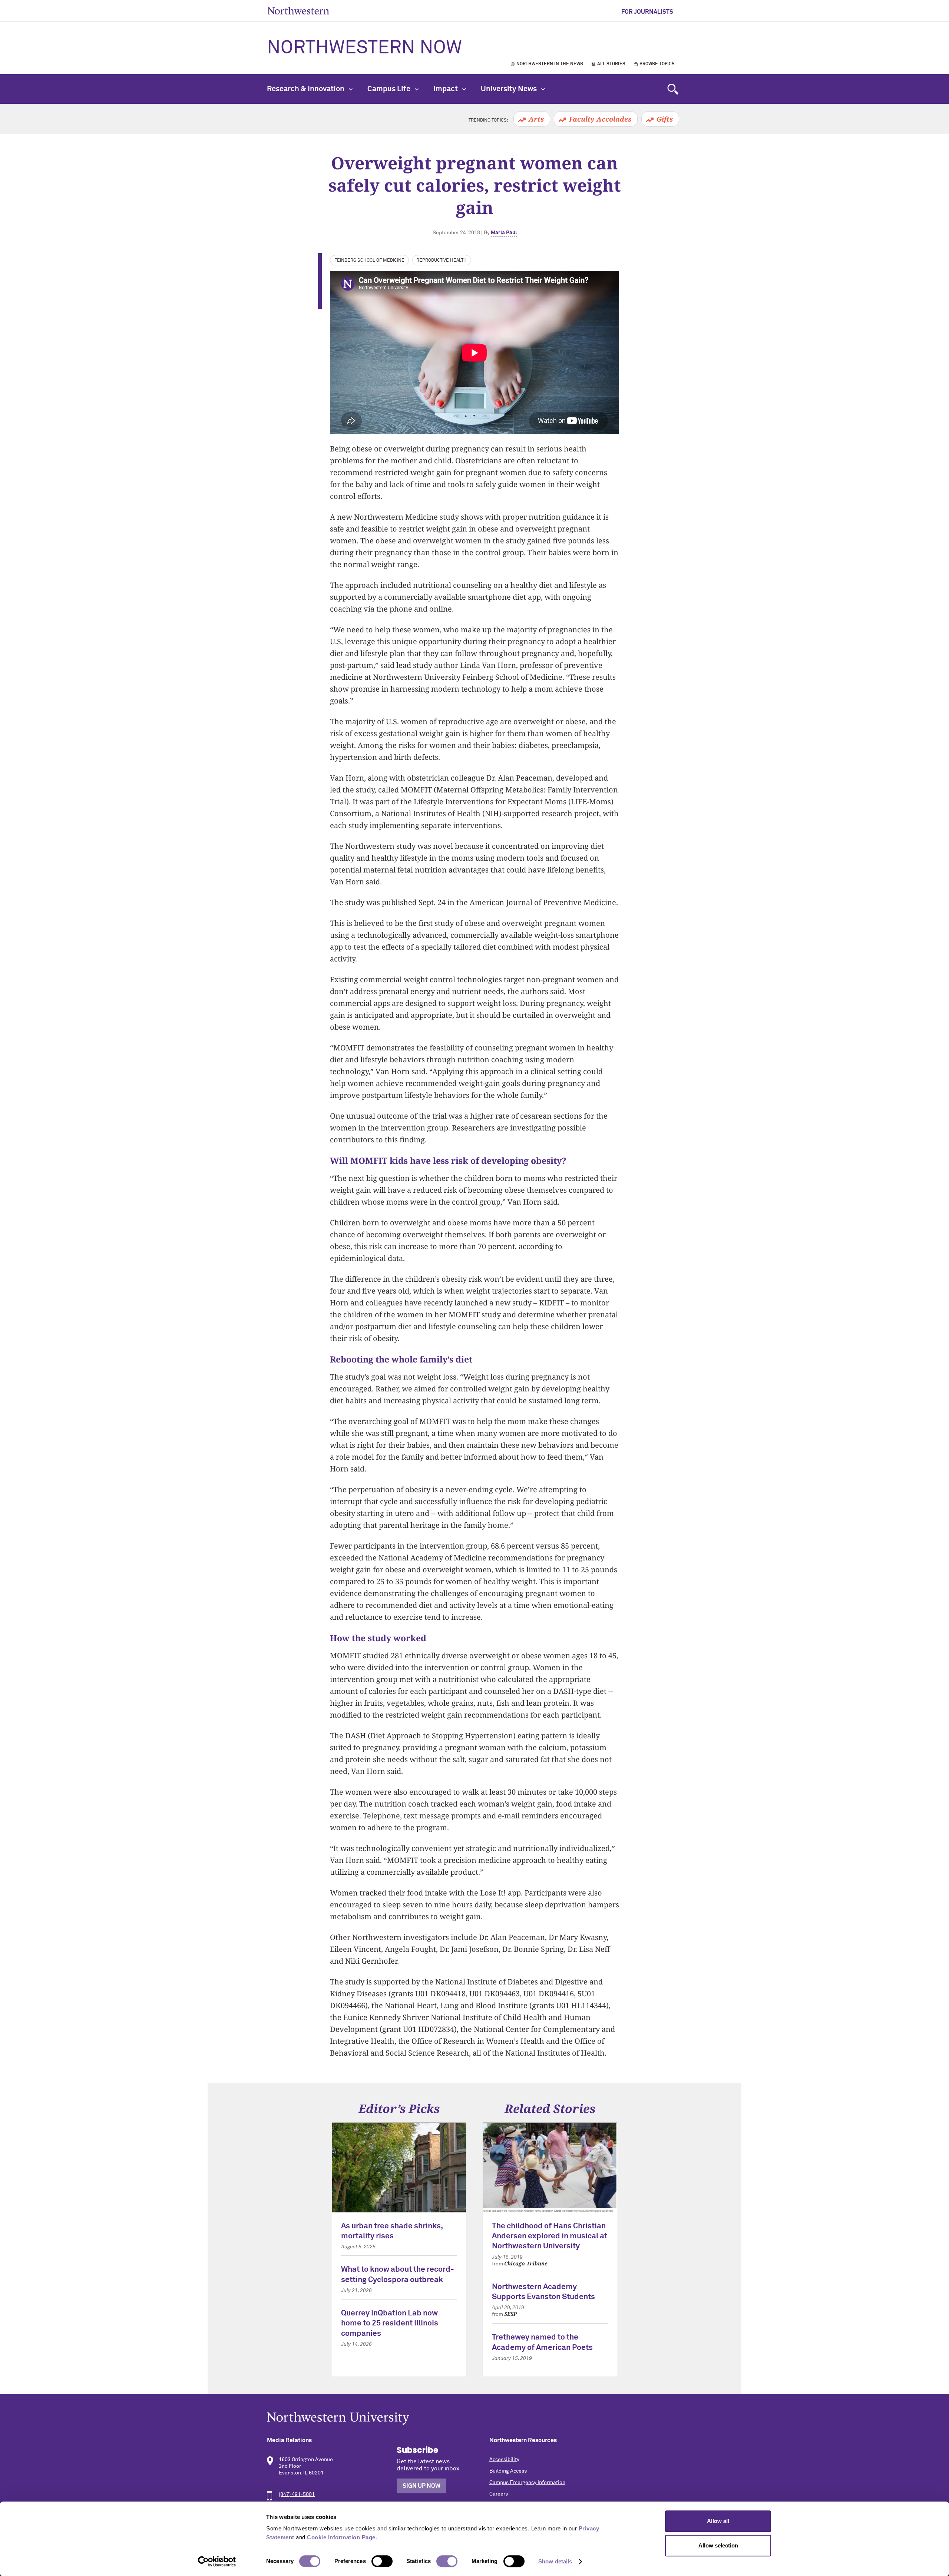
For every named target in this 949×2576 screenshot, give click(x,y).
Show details (555, 2561)
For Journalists (647, 12)
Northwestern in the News (550, 64)
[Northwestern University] (474, 2418)
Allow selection (718, 2545)
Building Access (508, 2471)
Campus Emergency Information (527, 2483)
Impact (446, 89)
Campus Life (390, 89)
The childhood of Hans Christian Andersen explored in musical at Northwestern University (550, 2236)
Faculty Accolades (600, 119)
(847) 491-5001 (297, 2494)
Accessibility (504, 2460)
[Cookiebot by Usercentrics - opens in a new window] (217, 2562)
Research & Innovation (306, 89)
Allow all (718, 2521)
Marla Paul (504, 233)
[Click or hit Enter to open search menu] (673, 89)
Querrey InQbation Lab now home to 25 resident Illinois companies (390, 2324)
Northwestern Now (364, 48)
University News (510, 89)
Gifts (665, 119)
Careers (499, 2494)
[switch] (382, 2561)
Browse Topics (657, 64)
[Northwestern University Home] (298, 11)
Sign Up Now (421, 2486)
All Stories (611, 64)
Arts (536, 119)
